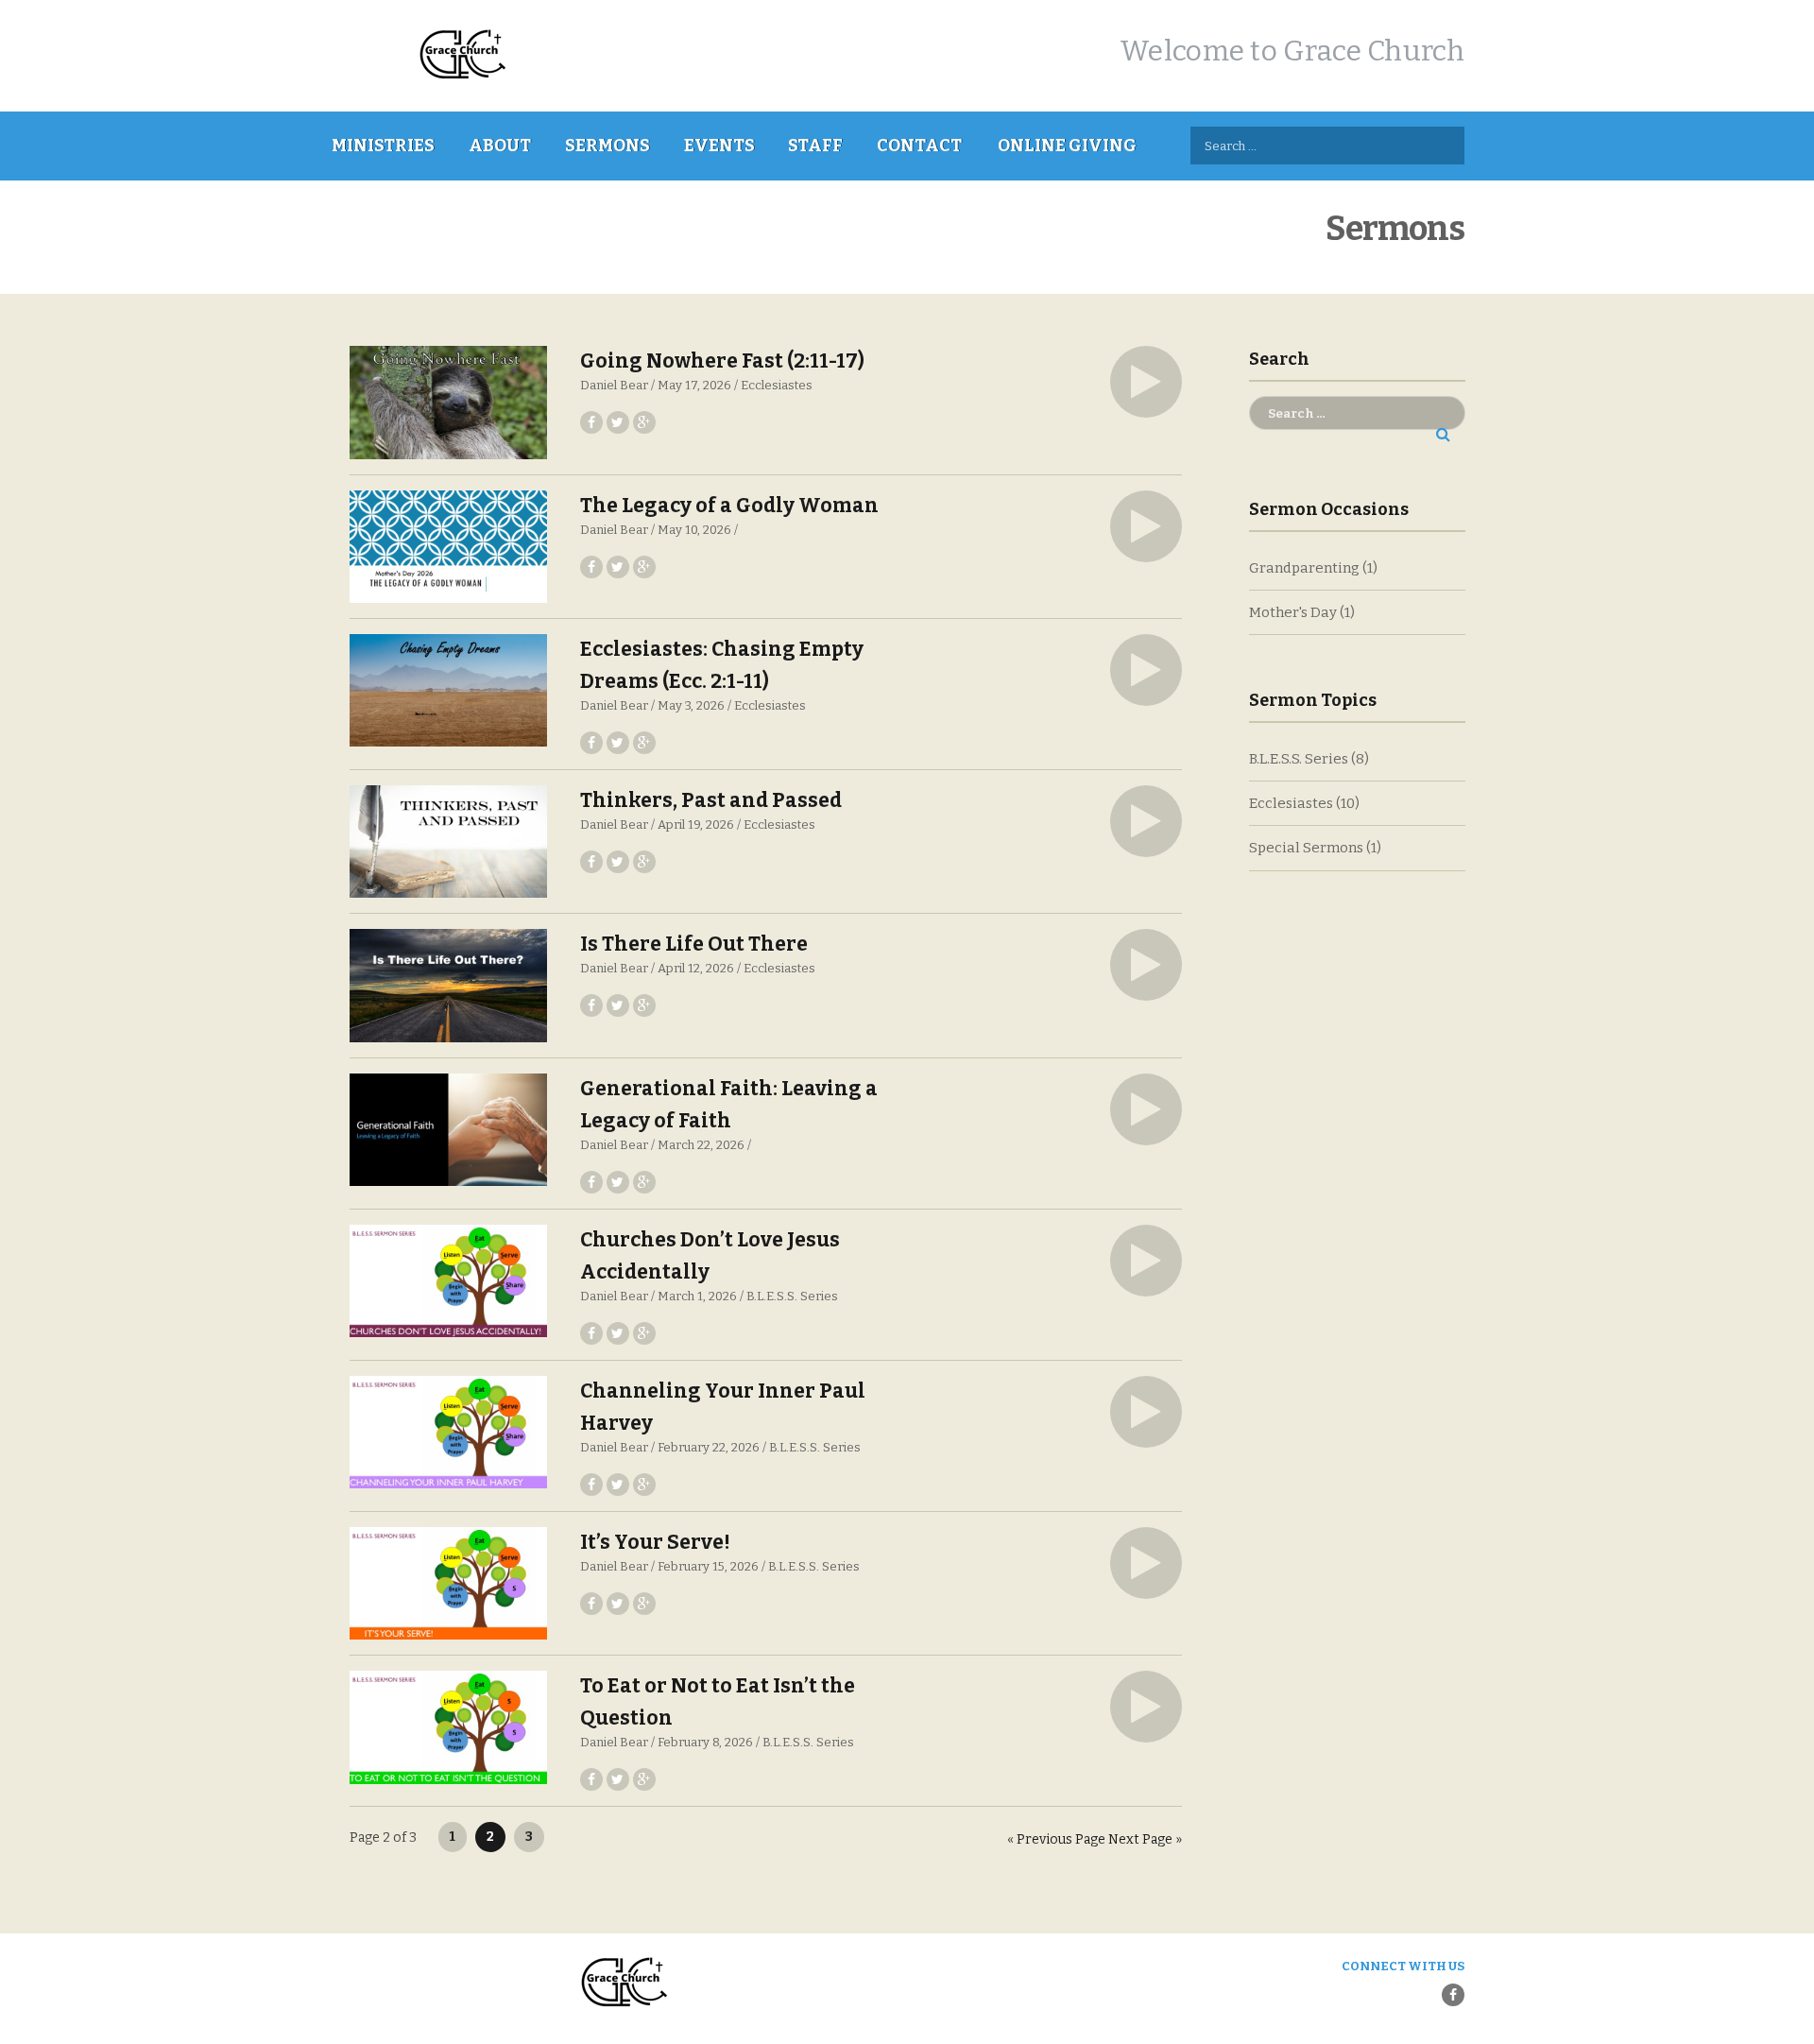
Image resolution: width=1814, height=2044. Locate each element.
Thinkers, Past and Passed (711, 800)
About (500, 146)
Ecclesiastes (777, 385)
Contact (919, 146)
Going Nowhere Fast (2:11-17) (722, 361)
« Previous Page (1056, 1839)
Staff (815, 146)
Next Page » (1145, 1839)
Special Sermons (1306, 848)
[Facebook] (1453, 1995)
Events (719, 146)
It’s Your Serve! (655, 1542)
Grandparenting (1304, 568)
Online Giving (1067, 146)
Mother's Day (1293, 612)
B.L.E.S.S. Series (792, 1296)
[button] (1146, 382)
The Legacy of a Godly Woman (729, 506)
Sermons (608, 146)
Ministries (383, 146)
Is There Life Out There (694, 944)
